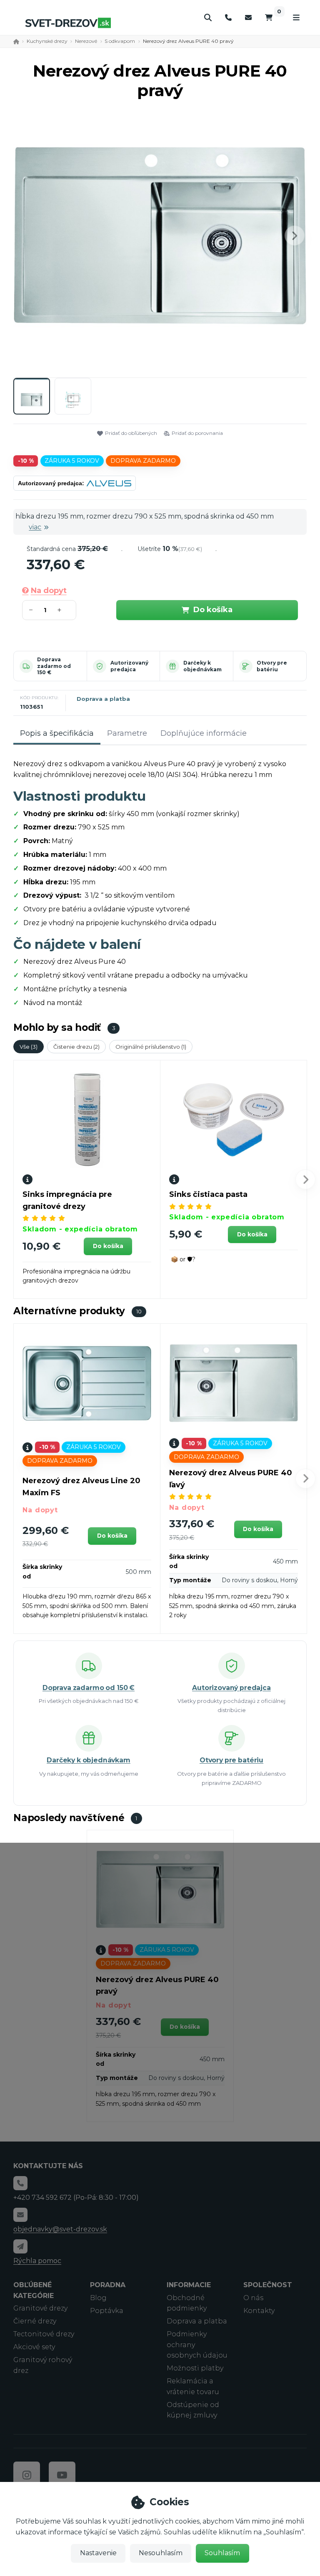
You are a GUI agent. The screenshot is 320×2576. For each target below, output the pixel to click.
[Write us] (20, 2246)
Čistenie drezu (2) (76, 1047)
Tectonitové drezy (44, 2334)
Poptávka (107, 2311)
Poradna (108, 2285)
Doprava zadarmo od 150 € (54, 666)
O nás (253, 2298)
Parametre (127, 733)
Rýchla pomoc (37, 2261)
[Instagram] (27, 2475)
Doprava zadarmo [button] (143, 461)
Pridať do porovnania (197, 433)
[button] (295, 236)
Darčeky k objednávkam (202, 666)
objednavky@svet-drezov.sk (60, 2229)
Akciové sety (34, 2347)
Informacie (189, 2285)
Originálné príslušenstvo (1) (151, 1047)
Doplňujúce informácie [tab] (204, 733)
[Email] (248, 18)
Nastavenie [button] (98, 2553)
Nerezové (86, 41)
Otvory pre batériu (272, 666)
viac (35, 527)
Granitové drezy (40, 2308)
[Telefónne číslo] (228, 18)
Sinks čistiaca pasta (208, 1194)
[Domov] (68, 23)
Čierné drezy (35, 2321)
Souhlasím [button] (222, 2553)
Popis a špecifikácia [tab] (57, 733)
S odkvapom (120, 41)
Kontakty (259, 2311)
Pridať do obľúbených (131, 433)
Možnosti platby (195, 2368)
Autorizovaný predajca (129, 666)
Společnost (268, 2285)
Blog (98, 2298)
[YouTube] (62, 2475)
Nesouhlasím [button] (161, 2553)
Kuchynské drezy (47, 41)
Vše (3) (29, 1047)
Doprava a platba (103, 699)
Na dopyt (49, 591)
